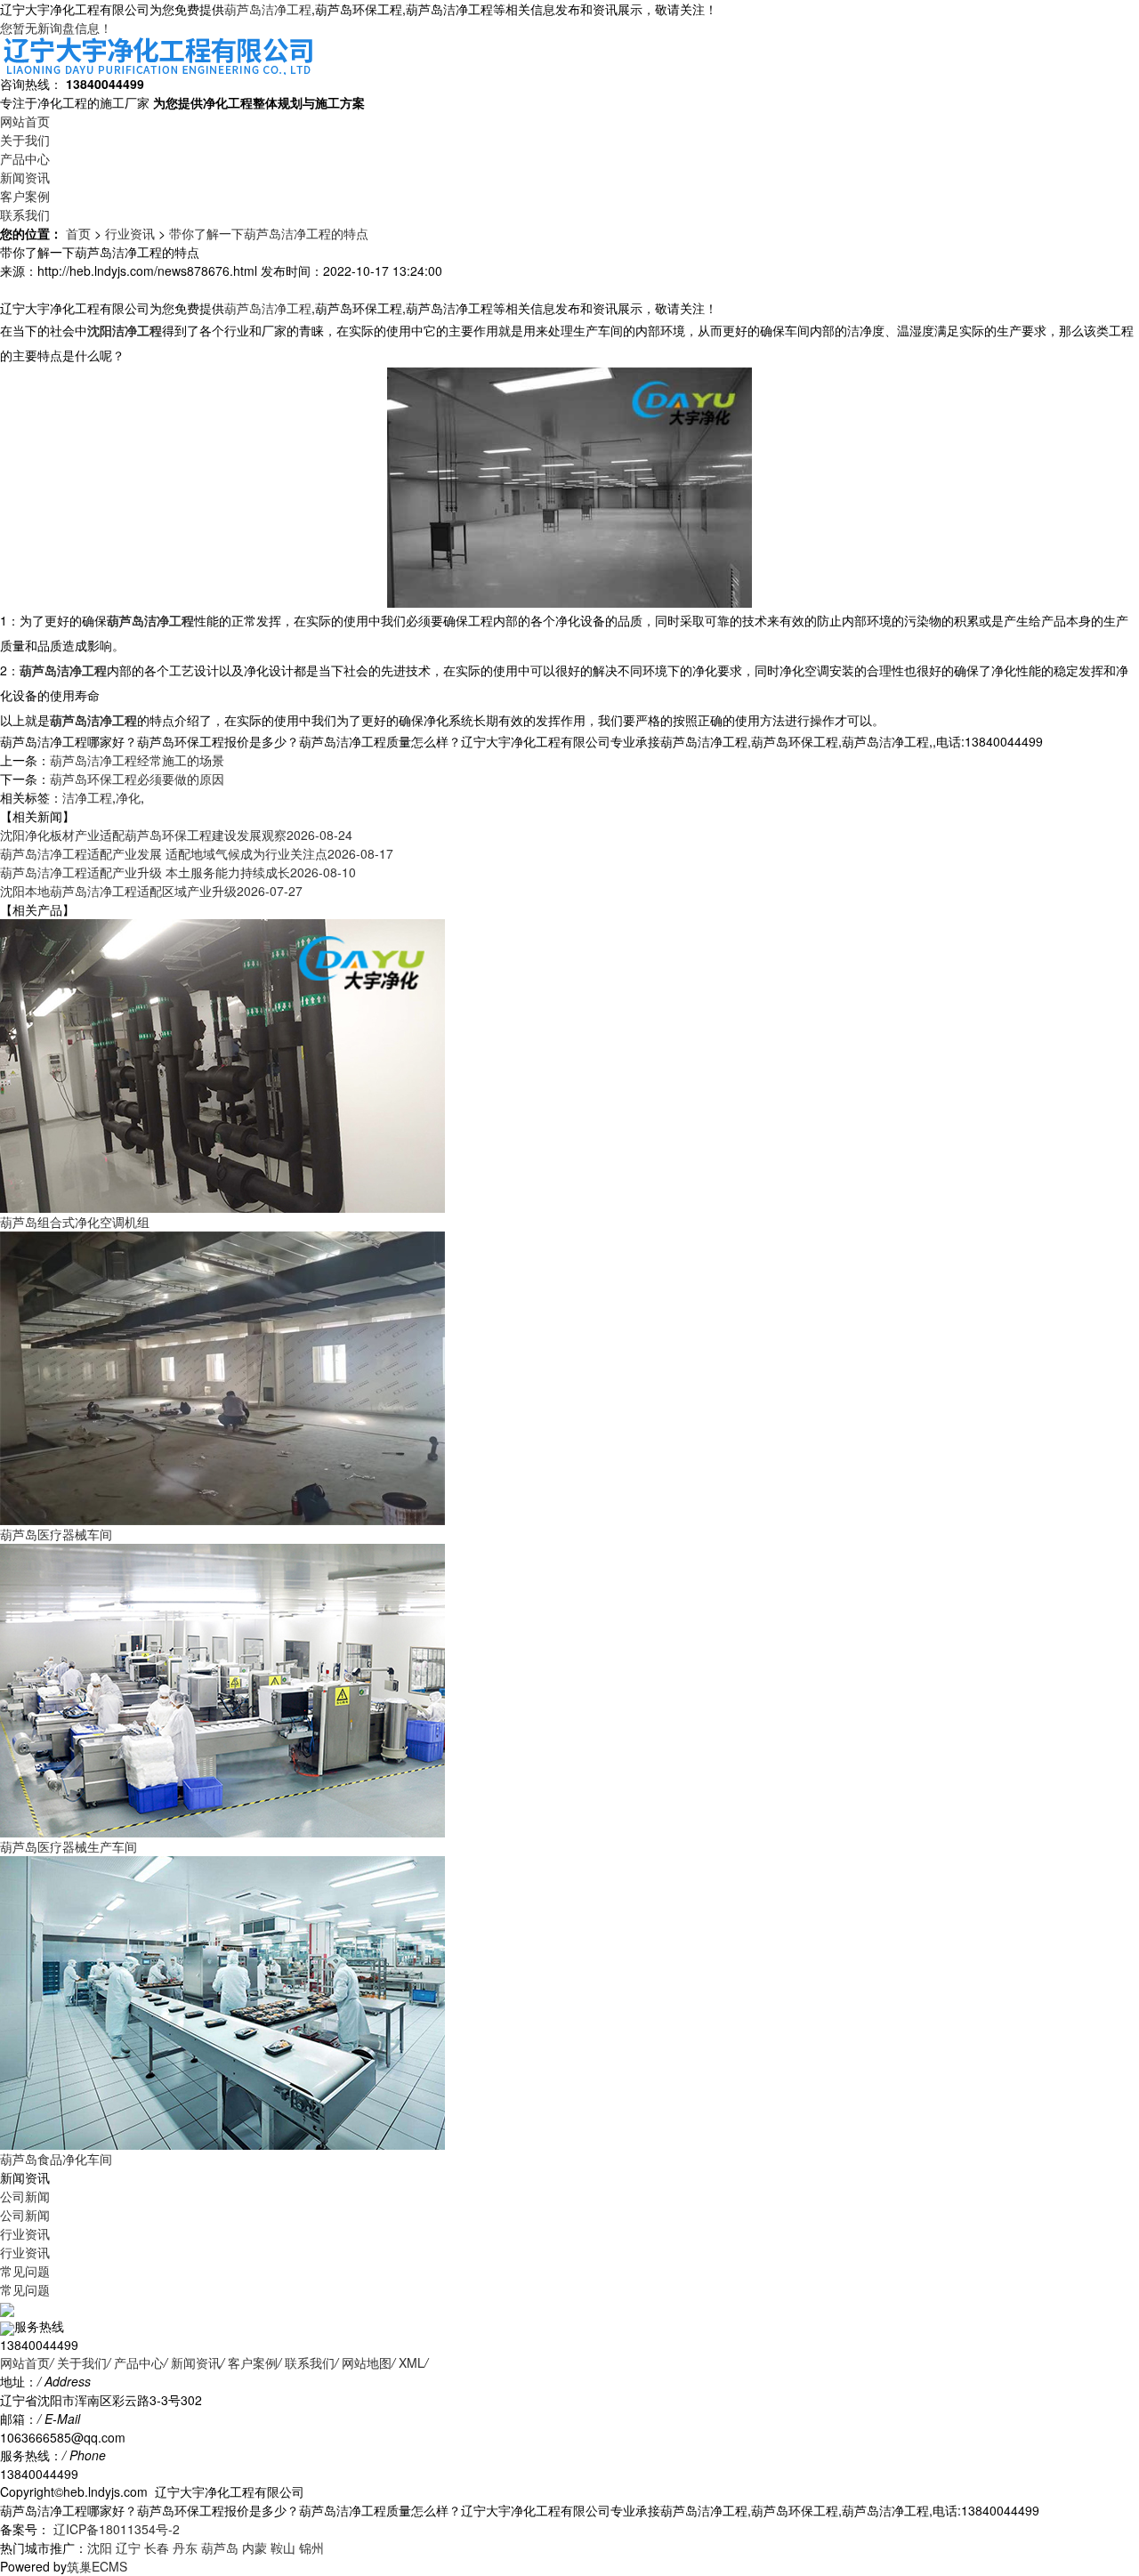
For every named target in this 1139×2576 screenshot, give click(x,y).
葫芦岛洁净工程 (268, 9)
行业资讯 (130, 233)
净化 (128, 797)
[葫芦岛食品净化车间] (222, 2001)
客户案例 (25, 196)
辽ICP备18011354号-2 (115, 2529)
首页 (78, 233)
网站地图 (367, 2362)
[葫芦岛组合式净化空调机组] (222, 1064)
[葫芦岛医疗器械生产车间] (222, 1689)
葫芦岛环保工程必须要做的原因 (137, 779)
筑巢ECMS (97, 2566)
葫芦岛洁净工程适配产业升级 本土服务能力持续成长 (178, 872)
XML (412, 2362)
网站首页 (25, 121)
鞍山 (283, 2548)
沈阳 (100, 2548)
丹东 (185, 2548)
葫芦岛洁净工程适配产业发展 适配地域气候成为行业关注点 (197, 853)
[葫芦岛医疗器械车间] (222, 1377)
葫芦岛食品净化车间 (56, 2159)
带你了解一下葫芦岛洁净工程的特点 (269, 233)
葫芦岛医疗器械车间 (56, 1534)
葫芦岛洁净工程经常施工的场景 (137, 760)
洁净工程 (87, 797)
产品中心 (25, 158)
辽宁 (128, 2548)
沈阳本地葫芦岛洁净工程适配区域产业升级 (151, 891)
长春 (157, 2548)
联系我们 (25, 214)
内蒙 (254, 2548)
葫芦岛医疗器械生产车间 (69, 1846)
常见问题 (25, 2271)
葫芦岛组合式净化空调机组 (75, 1222)
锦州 (311, 2548)
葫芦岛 (220, 2548)
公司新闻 (25, 2196)
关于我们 (25, 140)
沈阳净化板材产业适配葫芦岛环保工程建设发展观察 (176, 835)
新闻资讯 (25, 177)
